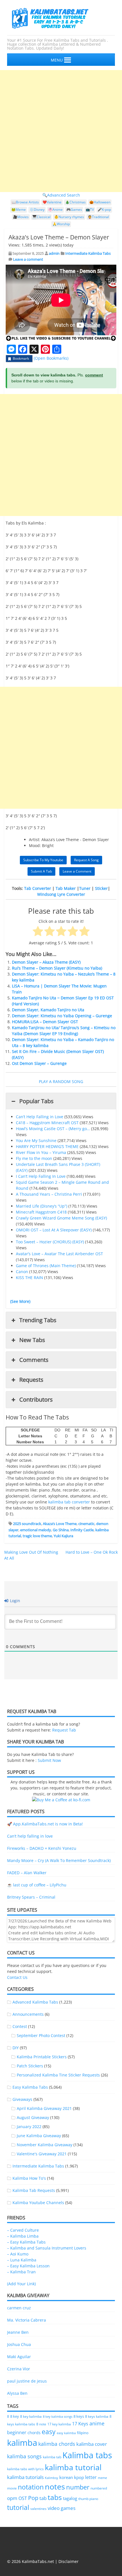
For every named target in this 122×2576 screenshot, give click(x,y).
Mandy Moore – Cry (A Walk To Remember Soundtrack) (59, 1860)
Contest (20, 2026)
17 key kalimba (59, 2424)
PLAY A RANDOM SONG (61, 1081)
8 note (41, 2424)
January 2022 (29, 2127)
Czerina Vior (19, 2369)
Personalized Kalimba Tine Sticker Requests (58, 2075)
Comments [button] (34, 1360)
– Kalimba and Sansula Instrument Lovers (47, 2248)
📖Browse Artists (25, 202)
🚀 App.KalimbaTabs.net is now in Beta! (45, 1824)
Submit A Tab (41, 871)
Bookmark (21, 358)
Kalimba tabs (87, 2455)
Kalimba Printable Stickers (42, 2057)
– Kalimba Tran (21, 2272)
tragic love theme (37, 1536)
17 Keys (80, 2424)
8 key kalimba (31, 2416)
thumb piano (88, 2499)
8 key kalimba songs (58, 2416)
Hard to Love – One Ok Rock (92, 1552)
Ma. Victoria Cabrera (27, 2320)
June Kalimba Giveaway (39, 2136)
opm (12, 2498)
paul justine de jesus (27, 2381)
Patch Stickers (30, 2066)
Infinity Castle (82, 1530)
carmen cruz (19, 2308)
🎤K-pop (104, 209)
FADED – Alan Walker (27, 1873)
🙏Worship (61, 224)
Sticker (101, 888)
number (78, 2487)
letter (91, 2477)
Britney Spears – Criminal (31, 1897)
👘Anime (55, 209)
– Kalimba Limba (23, 2236)
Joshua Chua (19, 2344)
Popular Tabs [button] (36, 1101)
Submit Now (49, 1760)
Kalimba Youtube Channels (38, 2203)
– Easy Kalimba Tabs (26, 2242)
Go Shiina (61, 1530)
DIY (16, 2048)
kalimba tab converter (69, 1502)
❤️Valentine (52, 202)
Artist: (35, 840)
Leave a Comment (77, 871)
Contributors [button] (36, 1399)
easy (49, 2432)
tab (43, 2498)
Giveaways (22, 2099)
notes (55, 2487)
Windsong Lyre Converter (61, 894)
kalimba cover (92, 2444)
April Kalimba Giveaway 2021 (44, 2108)
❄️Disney (37, 209)
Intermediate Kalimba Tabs (88, 253)
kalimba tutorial (73, 2467)
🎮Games (74, 209)
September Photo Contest (41, 2035)
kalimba (22, 2443)
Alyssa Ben (17, 2393)
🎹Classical (41, 217)
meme (102, 2478)
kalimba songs (24, 2456)
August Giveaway (33, 2117)
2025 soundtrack (27, 1524)
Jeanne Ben (18, 2332)
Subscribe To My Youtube (43, 860)
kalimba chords (57, 2444)
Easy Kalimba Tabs (30, 2087)
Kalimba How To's (29, 2178)
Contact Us (17, 1977)
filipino (83, 2433)
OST (23, 2498)
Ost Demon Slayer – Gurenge (39, 1063)
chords (34, 2433)
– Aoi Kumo (18, 2254)
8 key (15, 2416)
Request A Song (86, 860)
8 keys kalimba (97, 2416)
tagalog (70, 2498)
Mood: (35, 845)
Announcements (28, 2014)
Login (14, 1601)
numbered (99, 2488)
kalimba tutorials (25, 2477)
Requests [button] (31, 1380)
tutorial (18, 2507)
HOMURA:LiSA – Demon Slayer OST (45, 1022)
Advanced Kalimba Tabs (35, 2002)
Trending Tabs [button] (38, 1320)
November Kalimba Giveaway (45, 2145)
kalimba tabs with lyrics (25, 2469)
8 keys (79, 2416)
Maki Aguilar (19, 2357)
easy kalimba (66, 2433)
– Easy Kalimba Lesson (28, 2266)
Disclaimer (69, 2561)
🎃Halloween (100, 202)
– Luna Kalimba (22, 2260)
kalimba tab (52, 2457)
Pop (33, 2498)
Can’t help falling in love (30, 1836)
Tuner (85, 888)
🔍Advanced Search (61, 195)
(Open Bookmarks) (51, 358)
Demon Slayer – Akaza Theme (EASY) (46, 962)
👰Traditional (98, 217)
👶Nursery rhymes (69, 217)
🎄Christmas (75, 202)
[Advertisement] (61, 131)
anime (97, 2423)
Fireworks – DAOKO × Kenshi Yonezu (42, 1848)
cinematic (86, 1524)
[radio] (38, 932)
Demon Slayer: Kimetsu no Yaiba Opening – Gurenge (62, 1016)
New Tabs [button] (32, 1340)
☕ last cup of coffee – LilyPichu (37, 1885)
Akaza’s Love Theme (60, 1524)
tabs (55, 2497)
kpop (79, 2477)
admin (54, 253)
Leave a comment (28, 259)
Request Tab (64, 1730)
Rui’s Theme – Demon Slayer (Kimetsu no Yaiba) (57, 968)
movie (12, 2488)
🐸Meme (19, 209)
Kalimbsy (51, 2478)
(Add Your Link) (21, 2284)
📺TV (90, 209)
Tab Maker (66, 888)
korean (66, 2477)
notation (31, 2487)
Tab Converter (38, 888)
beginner (17, 2432)
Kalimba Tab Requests (34, 2190)
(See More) (20, 1301)
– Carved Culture (23, 2230)
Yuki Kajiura (63, 1536)
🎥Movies (21, 217)
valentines (38, 2509)
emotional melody (36, 1530)
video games (62, 2508)
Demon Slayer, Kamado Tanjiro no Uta (48, 1010)
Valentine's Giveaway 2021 (42, 2154)
